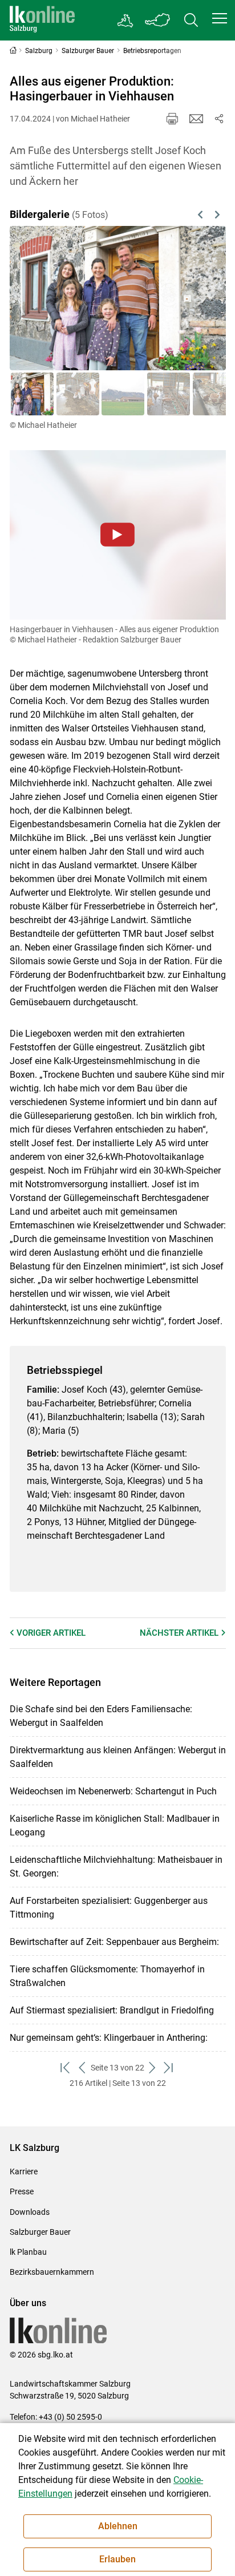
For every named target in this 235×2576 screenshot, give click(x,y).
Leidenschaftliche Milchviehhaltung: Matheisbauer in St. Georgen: (116, 1867)
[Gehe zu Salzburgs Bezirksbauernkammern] (126, 21)
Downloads (30, 2212)
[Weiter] (202, 298)
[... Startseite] (42, 20)
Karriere (24, 2171)
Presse (22, 2191)
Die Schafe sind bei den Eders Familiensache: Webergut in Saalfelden (101, 1716)
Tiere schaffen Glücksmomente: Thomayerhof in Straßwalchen (107, 1976)
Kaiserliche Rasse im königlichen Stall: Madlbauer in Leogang (115, 1825)
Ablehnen (118, 2526)
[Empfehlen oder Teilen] (219, 119)
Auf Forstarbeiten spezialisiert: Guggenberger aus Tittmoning (109, 1908)
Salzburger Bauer (40, 2232)
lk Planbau (28, 2252)
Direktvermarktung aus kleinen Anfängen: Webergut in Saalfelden (118, 1757)
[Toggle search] (191, 20)
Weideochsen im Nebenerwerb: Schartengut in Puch (113, 1791)
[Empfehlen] (196, 119)
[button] (220, 18)
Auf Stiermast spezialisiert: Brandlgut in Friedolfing (112, 2010)
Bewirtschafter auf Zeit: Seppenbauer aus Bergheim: (114, 1942)
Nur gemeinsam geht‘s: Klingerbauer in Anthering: (109, 2038)
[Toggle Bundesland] (158, 20)
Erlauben (117, 2559)
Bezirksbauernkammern (52, 2272)
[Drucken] (172, 119)
